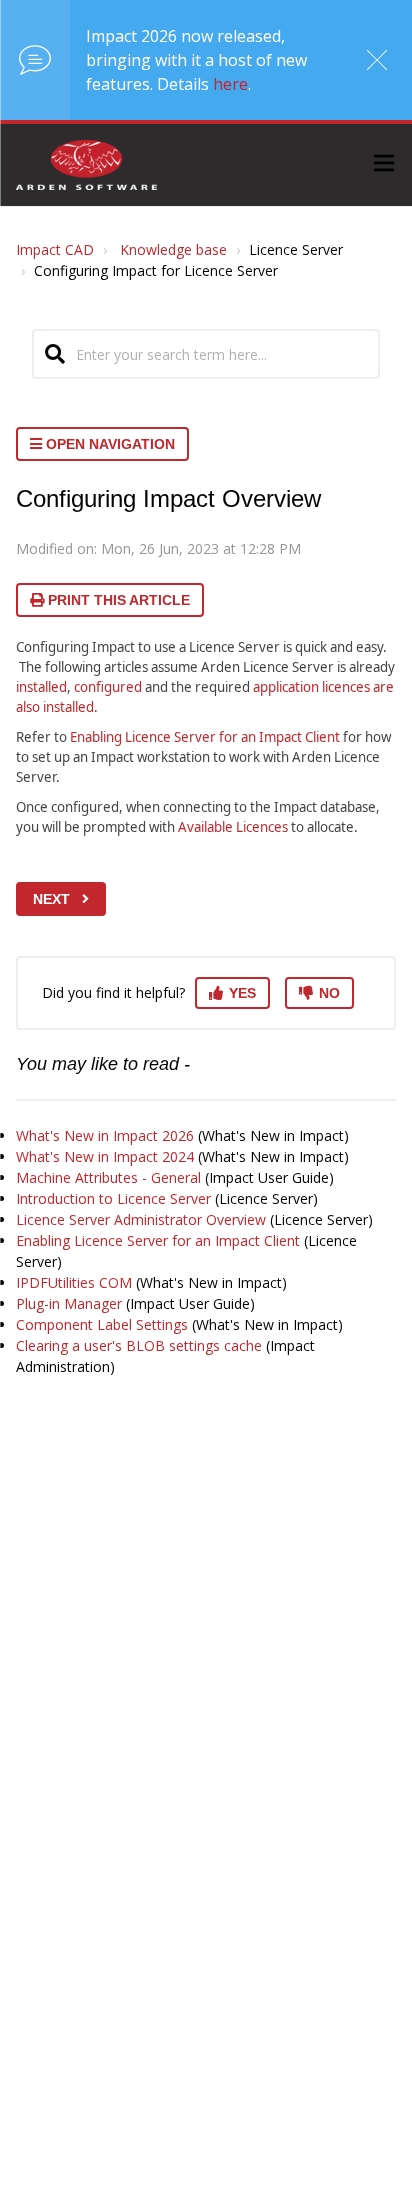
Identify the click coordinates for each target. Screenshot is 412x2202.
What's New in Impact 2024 (105, 1156)
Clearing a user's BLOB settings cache (139, 1345)
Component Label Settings (102, 1324)
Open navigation (108, 444)
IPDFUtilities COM (74, 1282)
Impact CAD (55, 249)
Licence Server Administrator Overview (141, 1219)
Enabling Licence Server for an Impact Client (205, 737)
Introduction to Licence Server (113, 1198)
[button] (384, 165)
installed (41, 687)
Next (51, 899)
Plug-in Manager (69, 1303)
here (230, 84)
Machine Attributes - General (108, 1177)
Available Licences (233, 827)
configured (108, 687)
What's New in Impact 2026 (105, 1135)
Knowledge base (173, 249)
